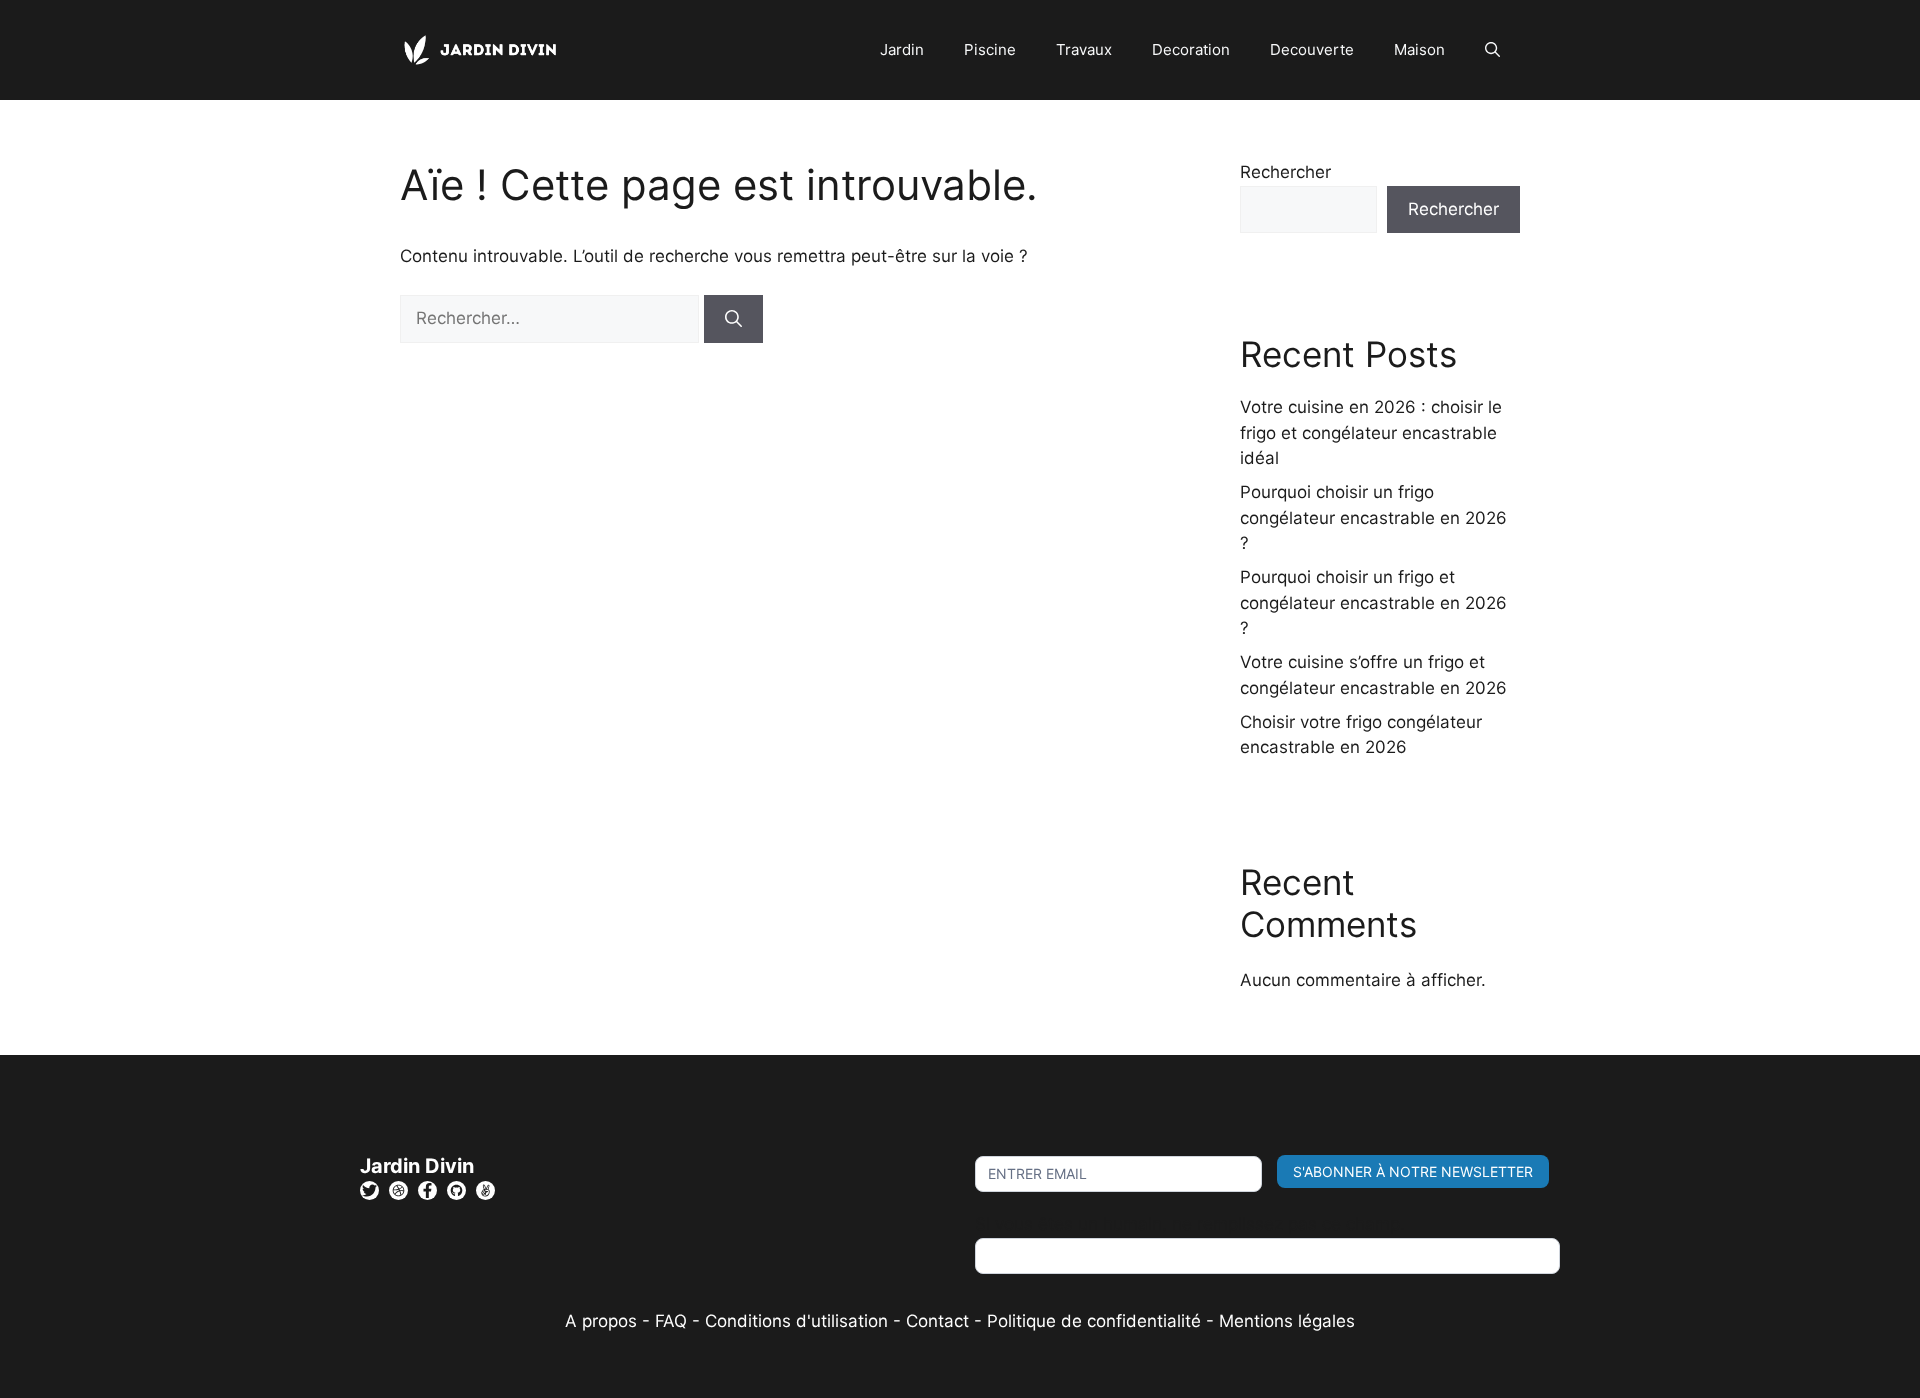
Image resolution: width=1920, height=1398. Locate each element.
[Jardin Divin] (485, 49)
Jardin (902, 49)
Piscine (990, 49)
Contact (937, 1321)
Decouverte (1312, 49)
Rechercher (1285, 172)
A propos (601, 1321)
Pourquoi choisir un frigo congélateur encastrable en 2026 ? (1373, 517)
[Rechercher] (733, 319)
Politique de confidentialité (1094, 1321)
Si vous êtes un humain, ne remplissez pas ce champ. (1190, 1224)
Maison (1419, 49)
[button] (1492, 50)
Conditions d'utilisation (796, 1321)
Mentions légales (1287, 1321)
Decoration (1191, 49)
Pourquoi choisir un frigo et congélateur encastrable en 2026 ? (1373, 602)
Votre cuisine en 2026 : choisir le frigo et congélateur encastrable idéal (1371, 432)
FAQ (673, 1321)
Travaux (1084, 49)
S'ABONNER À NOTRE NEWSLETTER (1413, 1171)
